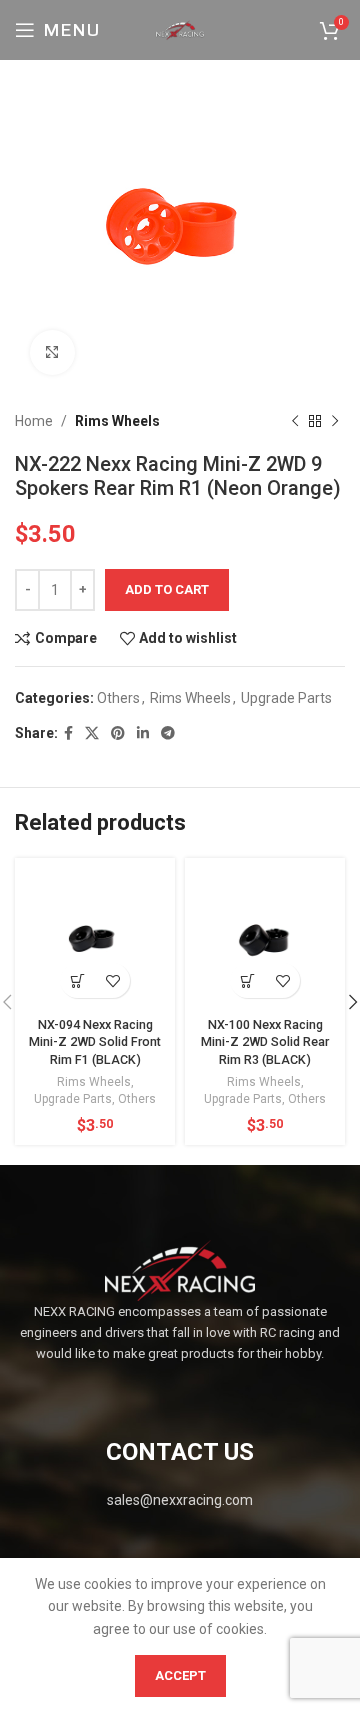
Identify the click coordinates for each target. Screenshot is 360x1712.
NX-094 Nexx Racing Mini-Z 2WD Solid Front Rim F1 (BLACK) (95, 1042)
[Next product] (335, 421)
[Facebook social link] (68, 733)
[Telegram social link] (168, 733)
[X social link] (92, 733)
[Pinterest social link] (118, 733)
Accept (180, 1675)
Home (34, 421)
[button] (77, 980)
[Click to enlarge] (52, 352)
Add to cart (167, 589)
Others (118, 698)
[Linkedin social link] (143, 733)
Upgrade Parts (286, 698)
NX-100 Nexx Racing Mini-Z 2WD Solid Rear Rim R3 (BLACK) (265, 1042)
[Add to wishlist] (112, 980)
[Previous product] (295, 421)
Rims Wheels (117, 421)
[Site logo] (180, 29)
